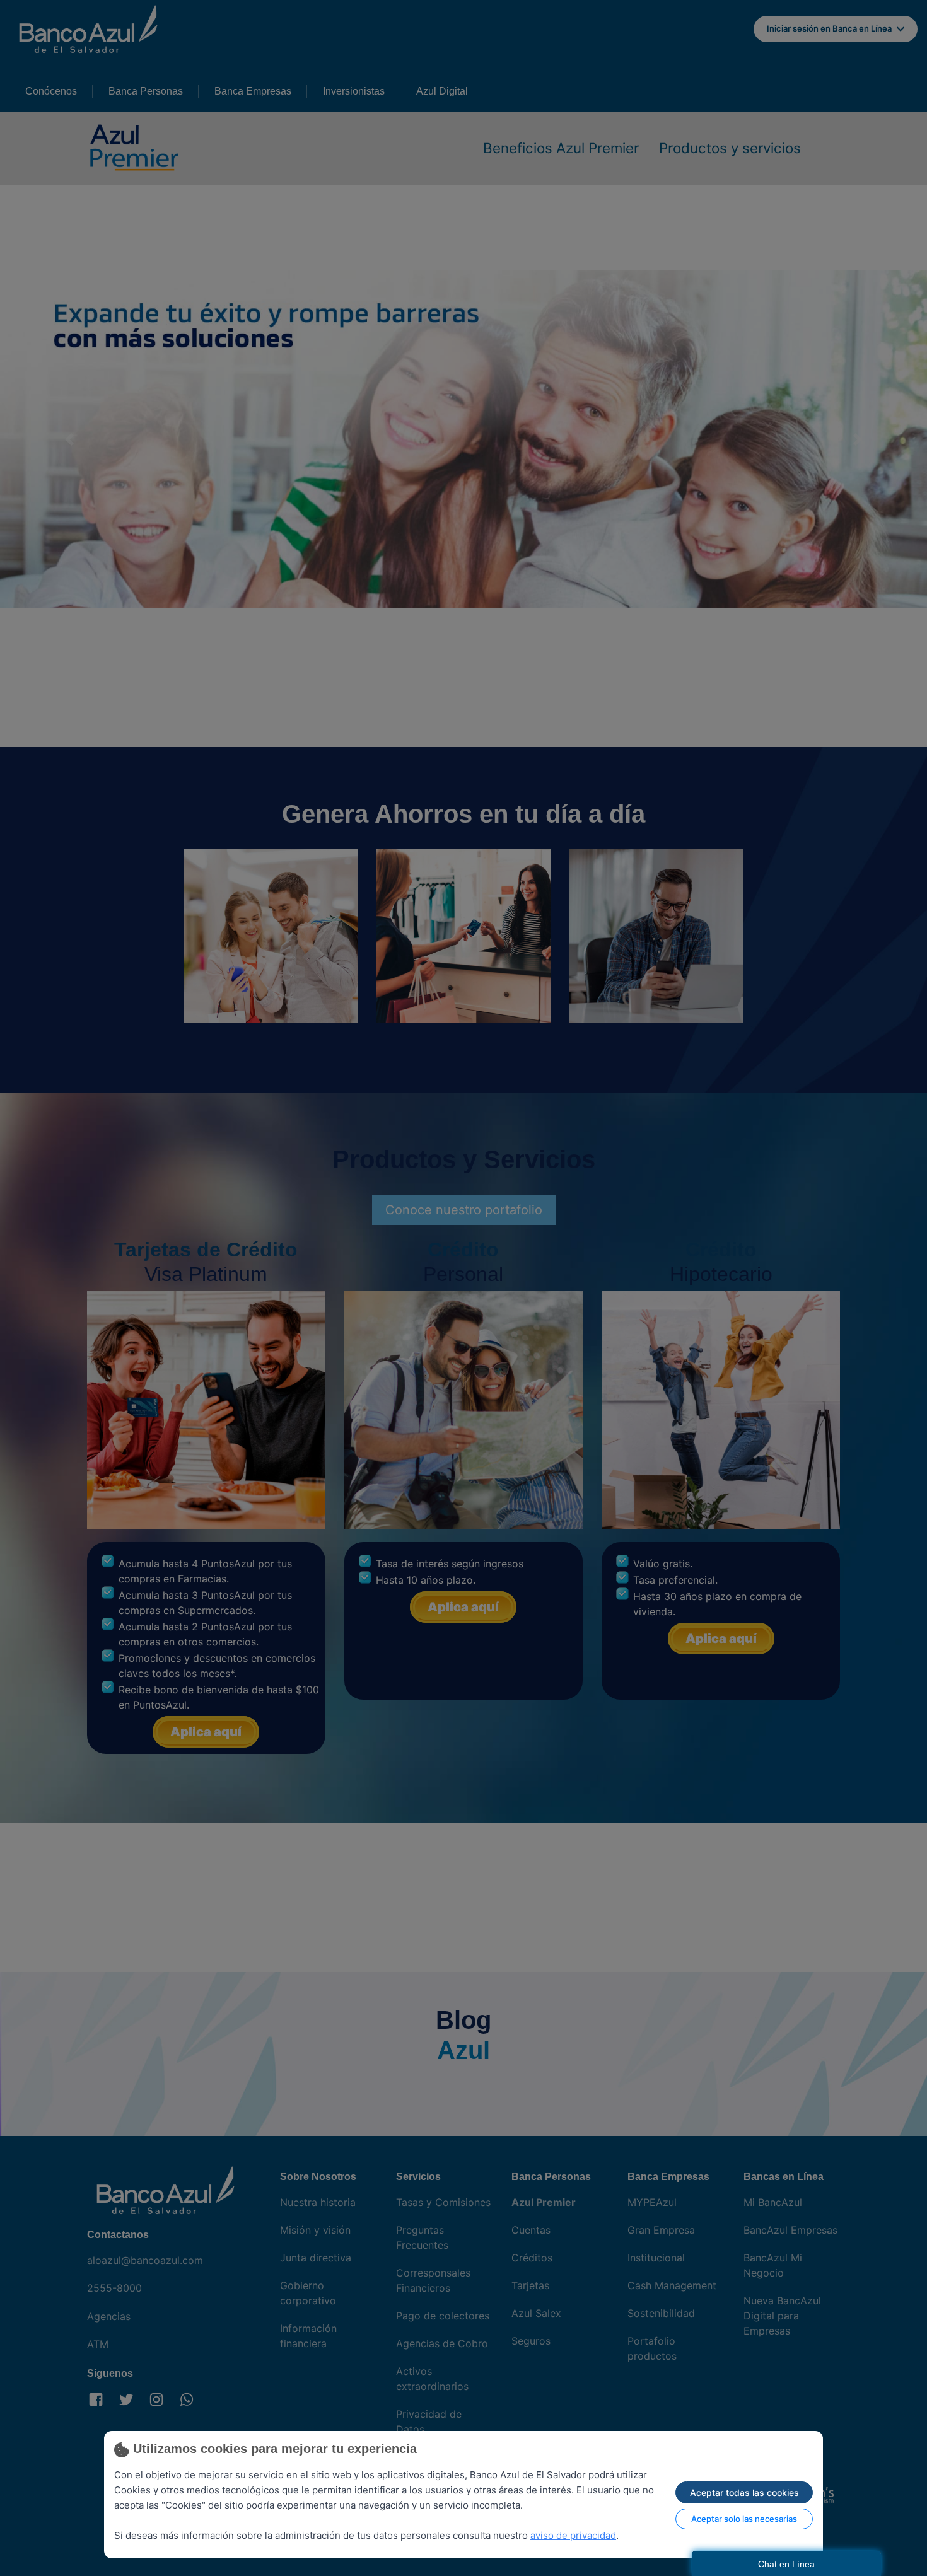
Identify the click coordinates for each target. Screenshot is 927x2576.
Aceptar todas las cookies (744, 2492)
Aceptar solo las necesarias (744, 2519)
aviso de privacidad (573, 2535)
